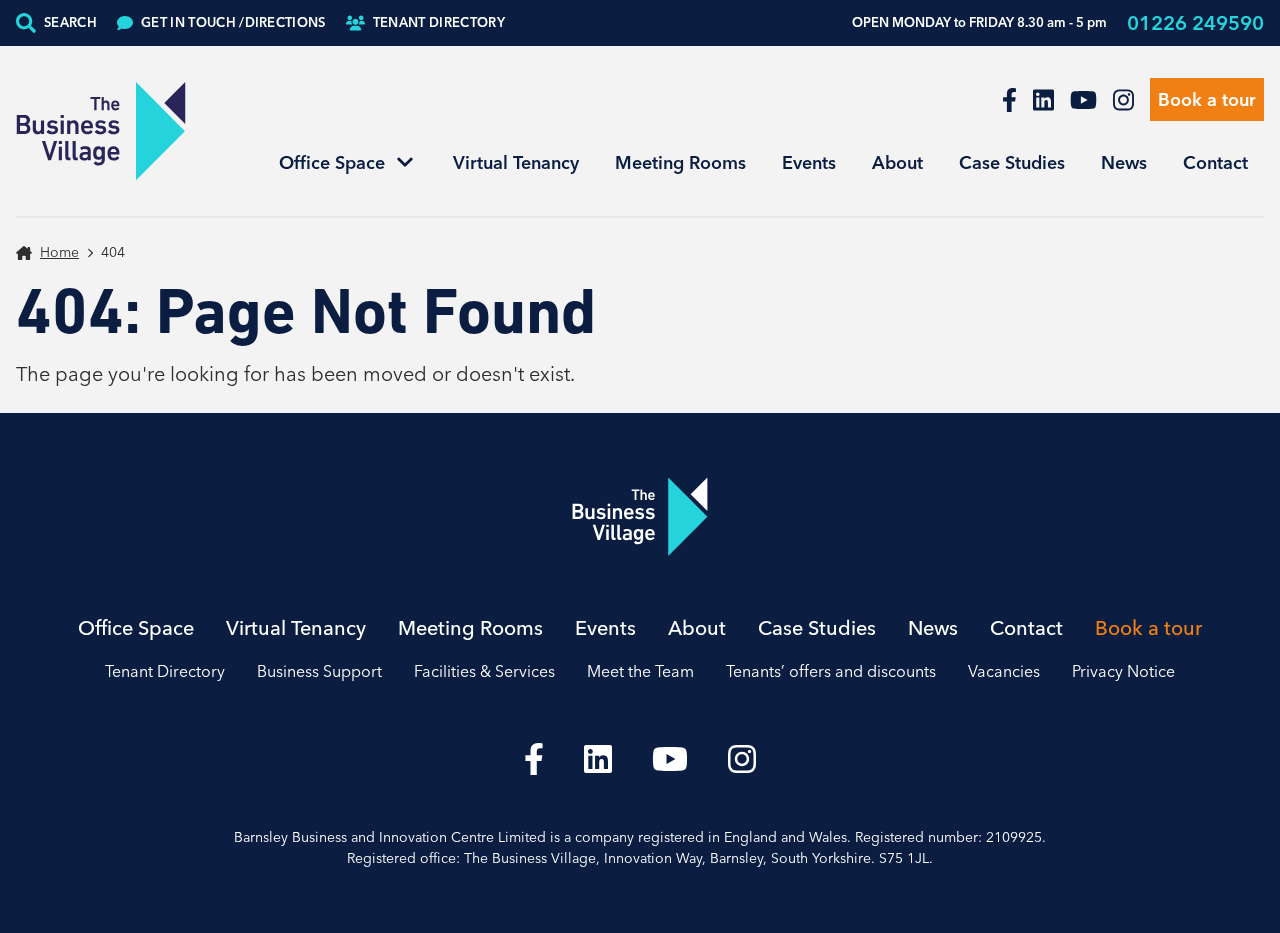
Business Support (319, 671)
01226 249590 (1195, 22)
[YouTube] (1083, 100)
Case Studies (1012, 162)
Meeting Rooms (680, 162)
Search (70, 22)
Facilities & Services (484, 671)
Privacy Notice (1123, 671)
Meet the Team (640, 671)
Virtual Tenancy (516, 162)
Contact (1215, 162)
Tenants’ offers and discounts (831, 671)
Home (59, 252)
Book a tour (1207, 99)
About (897, 162)
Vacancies (1004, 671)
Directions (233, 22)
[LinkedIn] (1043, 100)
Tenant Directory (439, 22)
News (1124, 162)
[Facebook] (1009, 100)
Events (809, 162)
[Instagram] (1123, 100)
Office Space (332, 162)
